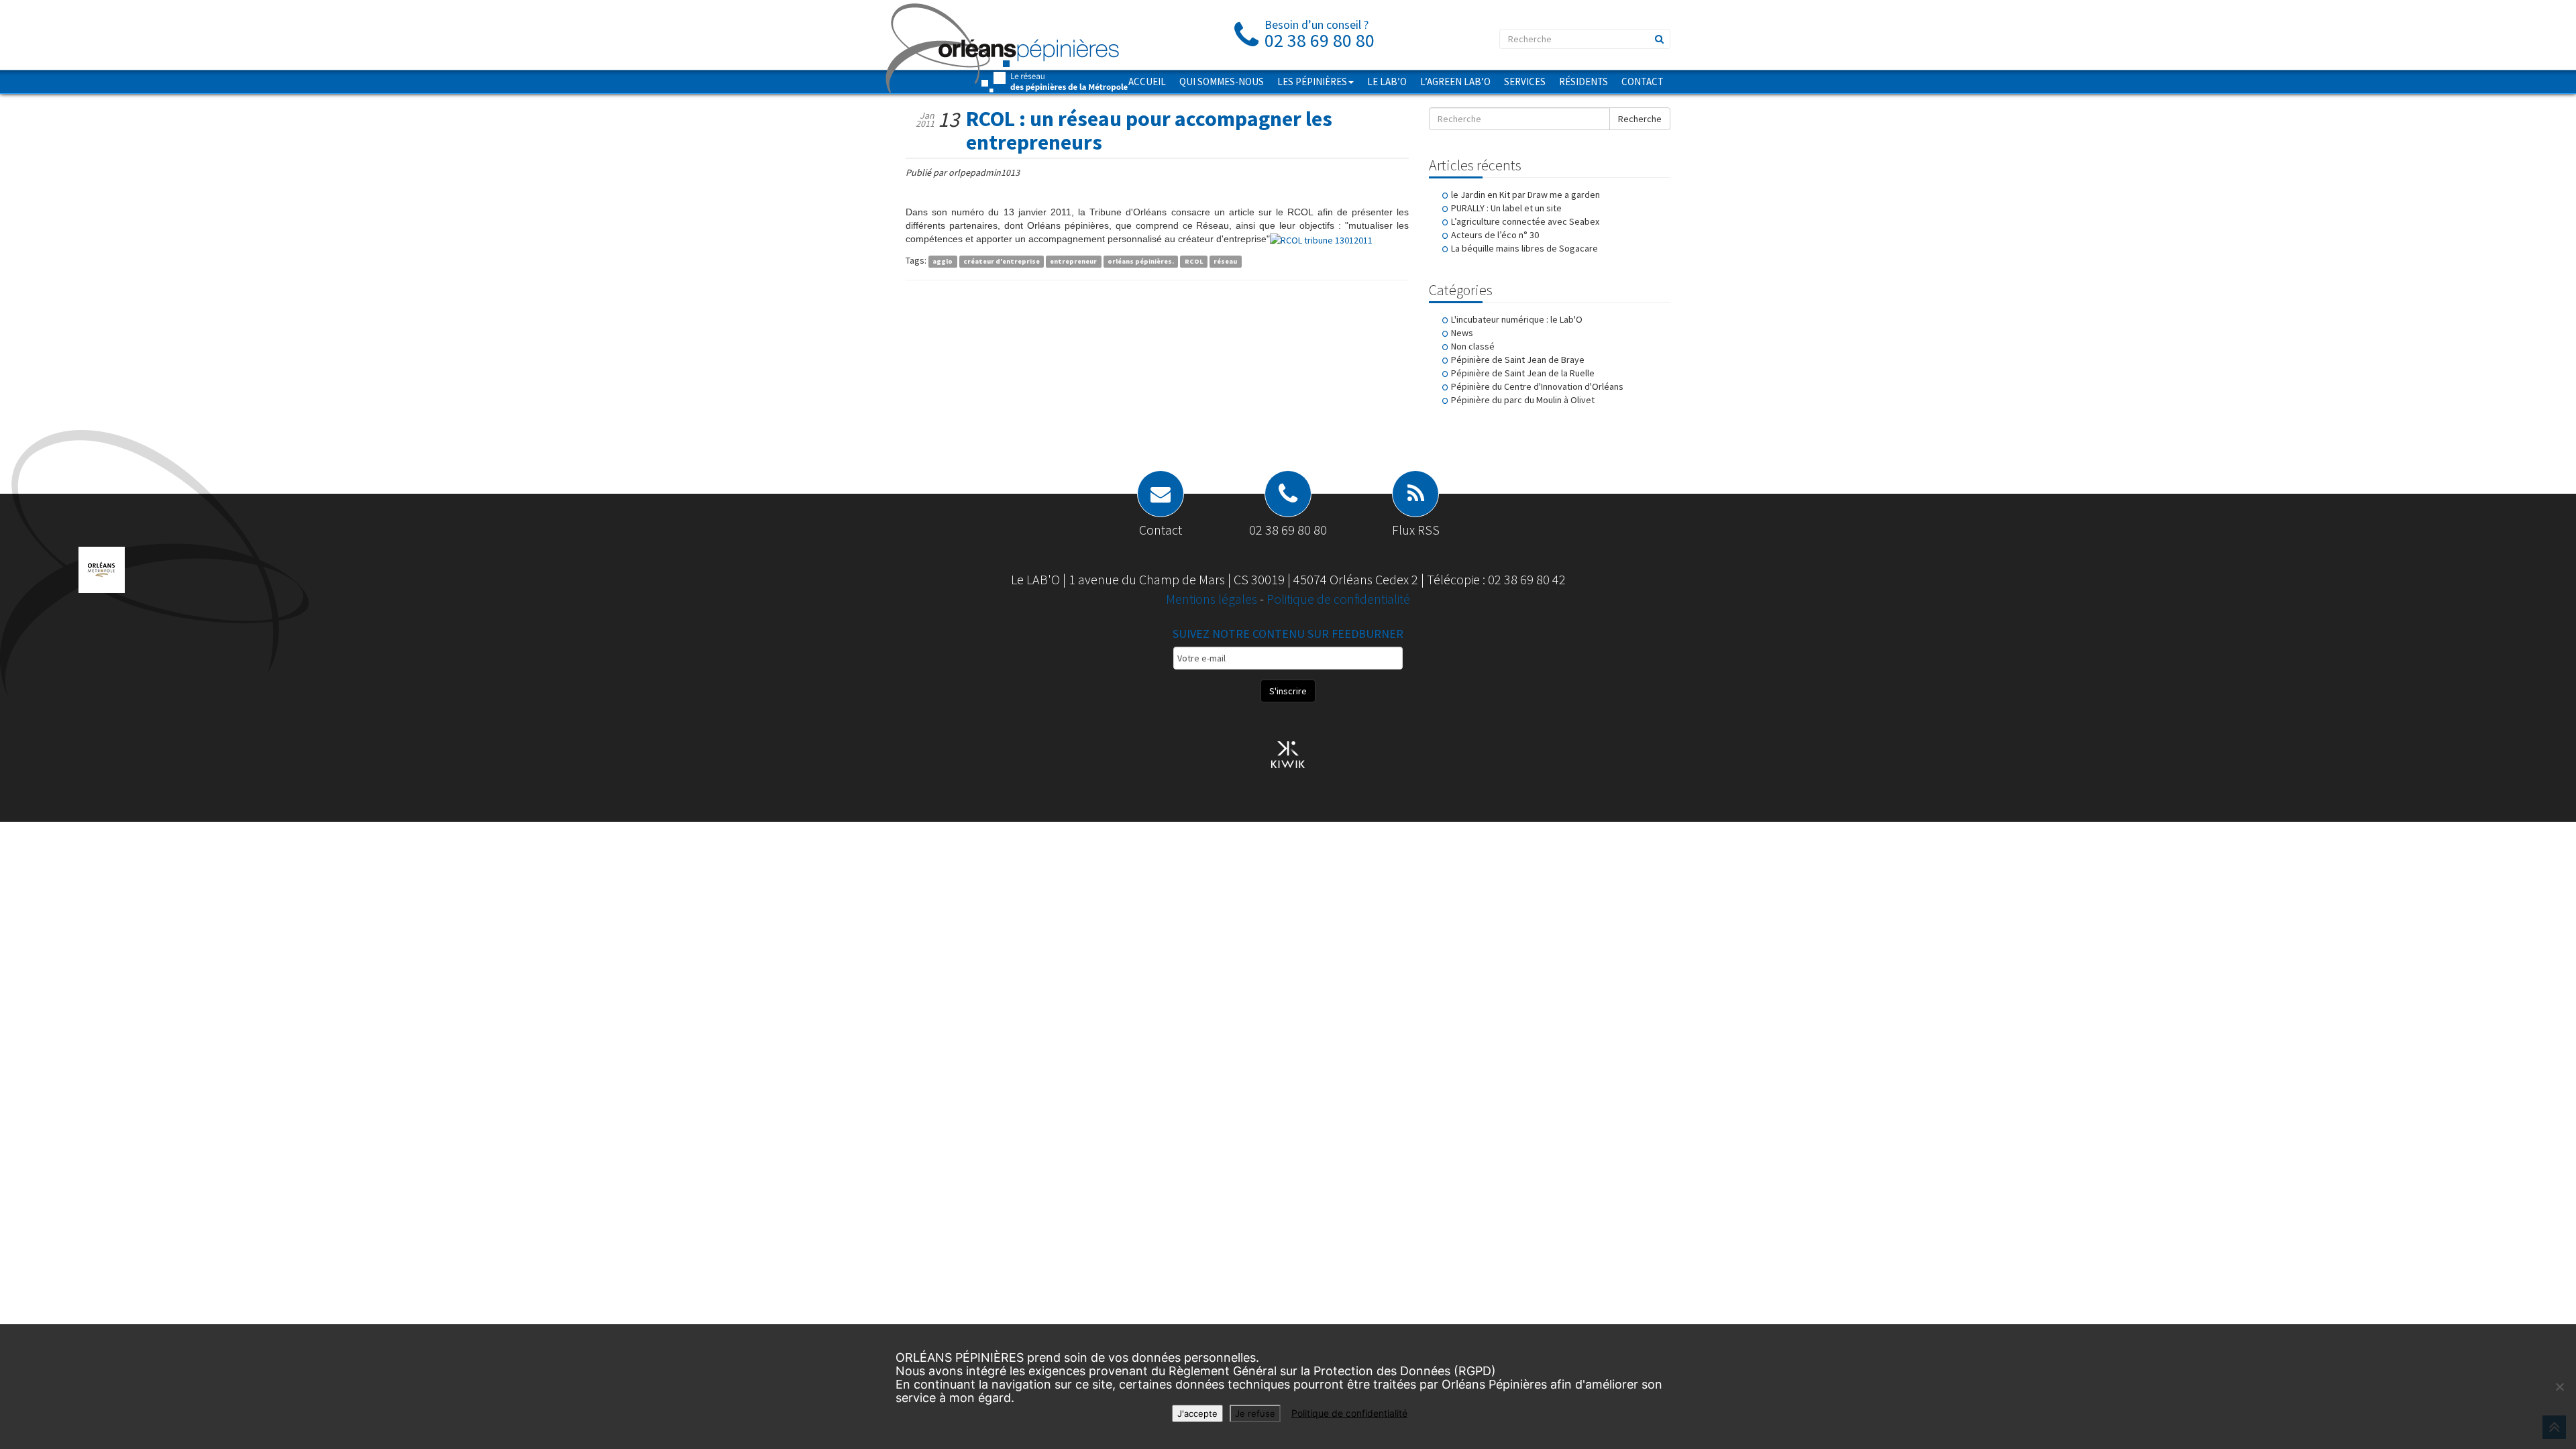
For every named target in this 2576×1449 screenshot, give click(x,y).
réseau (1225, 261)
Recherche (1640, 119)
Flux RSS (1416, 530)
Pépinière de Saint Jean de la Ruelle (1523, 373)
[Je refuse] (2559, 1387)
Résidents (1584, 82)
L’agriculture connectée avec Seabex (1525, 221)
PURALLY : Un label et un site (1506, 208)
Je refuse (1255, 1413)
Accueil (1147, 82)
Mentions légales (1213, 599)
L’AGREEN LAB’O (1455, 82)
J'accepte (1197, 1413)
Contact (1643, 82)
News (1462, 333)
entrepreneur (1073, 261)
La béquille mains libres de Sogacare (1524, 248)
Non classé (1473, 346)
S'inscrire (1288, 691)
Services (1525, 82)
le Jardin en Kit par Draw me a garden (1525, 195)
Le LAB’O (1387, 82)
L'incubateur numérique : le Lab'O (1517, 319)
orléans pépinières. (1141, 261)
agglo (943, 261)
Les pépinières (1312, 82)
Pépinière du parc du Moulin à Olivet (1523, 400)
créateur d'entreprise (1002, 261)
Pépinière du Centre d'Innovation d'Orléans (1537, 386)
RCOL (1194, 261)
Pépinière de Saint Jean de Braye (1518, 360)
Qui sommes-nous (1222, 82)
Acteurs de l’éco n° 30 (1495, 235)
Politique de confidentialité (1338, 599)
